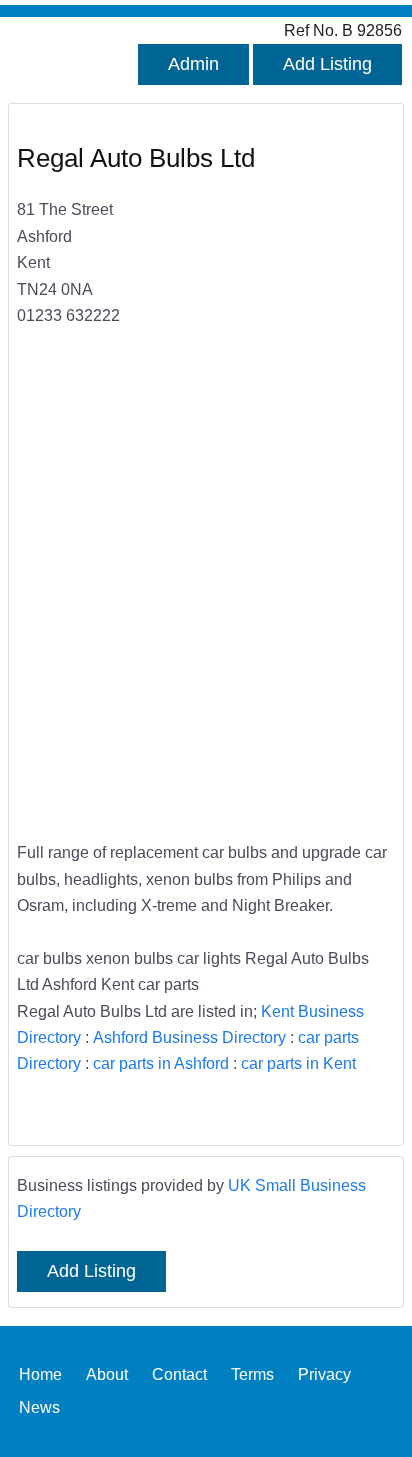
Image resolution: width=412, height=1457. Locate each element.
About (107, 1374)
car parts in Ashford (161, 1063)
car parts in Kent (298, 1063)
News (39, 1407)
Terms (252, 1374)
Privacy (324, 1374)
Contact (179, 1374)
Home (40, 1374)
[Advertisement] (206, 597)
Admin (193, 64)
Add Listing (327, 64)
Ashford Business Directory (189, 1037)
